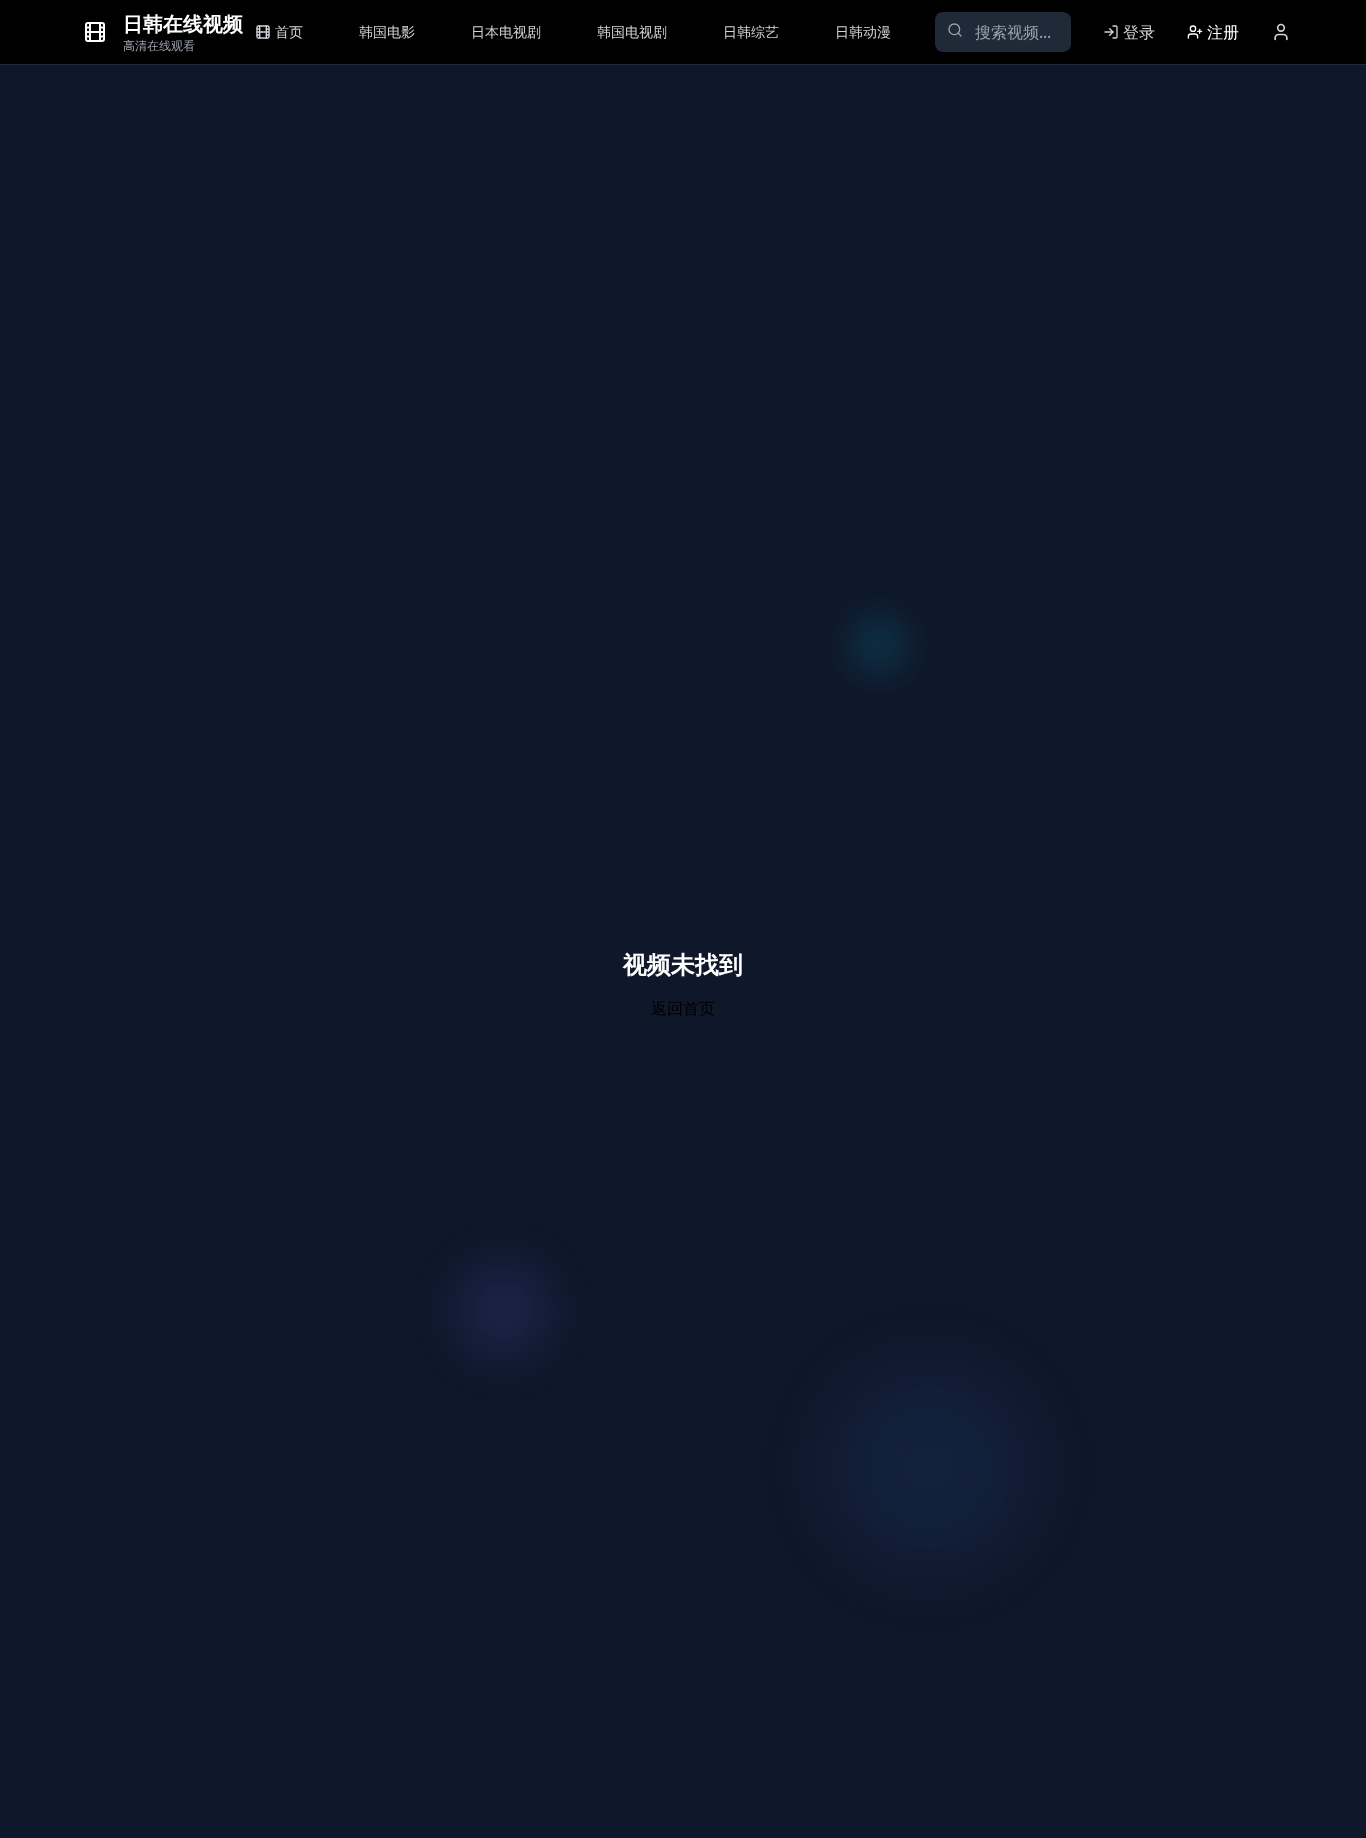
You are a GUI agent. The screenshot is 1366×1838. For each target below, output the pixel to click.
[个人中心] (1281, 32)
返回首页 (683, 1008)
